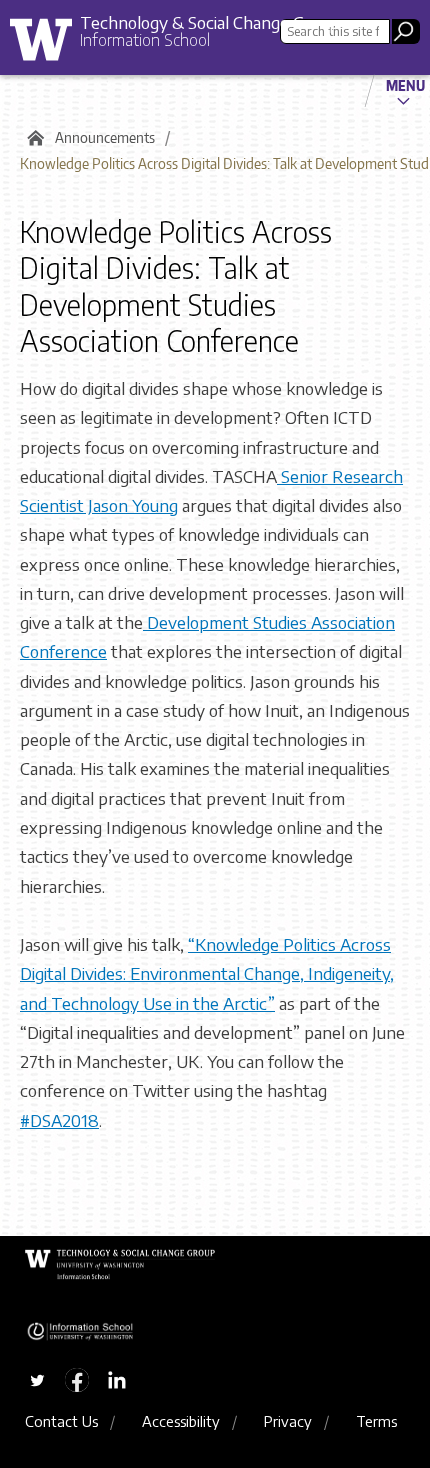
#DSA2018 (59, 1120)
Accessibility (181, 1421)
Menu (405, 85)
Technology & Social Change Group (209, 22)
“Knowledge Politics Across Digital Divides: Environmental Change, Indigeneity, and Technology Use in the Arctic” (207, 973)
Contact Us (61, 1421)
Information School (145, 40)
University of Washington (48, 44)
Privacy (288, 1421)
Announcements (105, 137)
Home (32, 138)
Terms (376, 1421)
